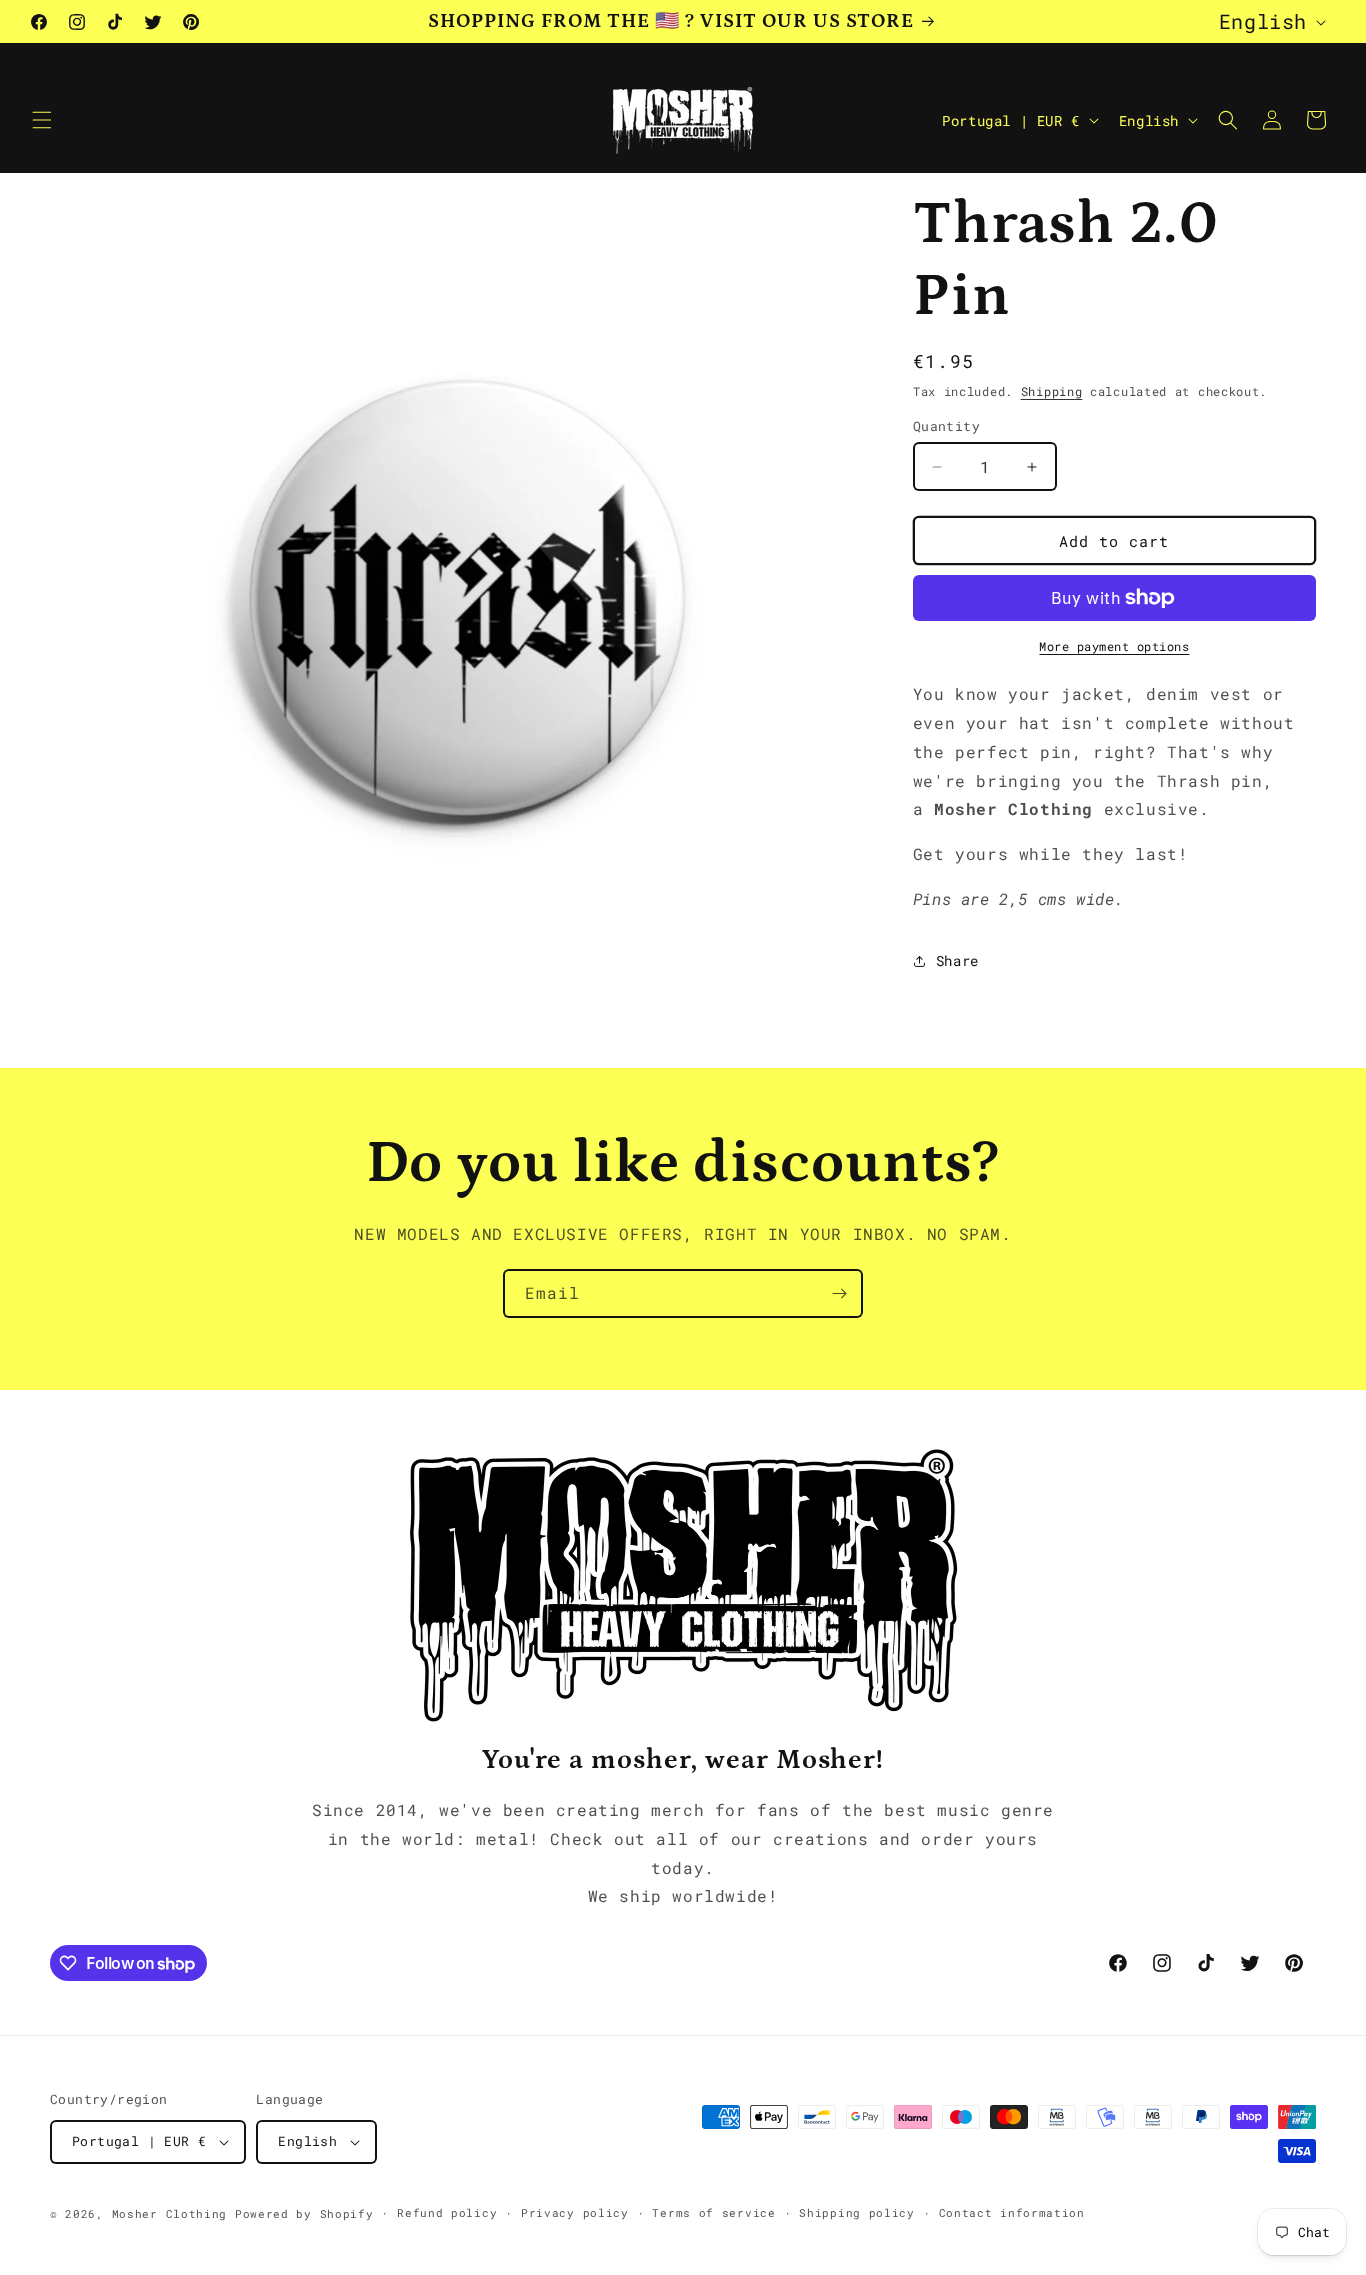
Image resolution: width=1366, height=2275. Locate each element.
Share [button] (957, 960)
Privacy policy (575, 2212)
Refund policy (447, 2212)
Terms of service (713, 2212)
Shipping (1052, 391)
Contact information (1012, 2212)
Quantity (946, 426)
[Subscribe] (839, 1293)
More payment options (1114, 646)
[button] (42, 120)
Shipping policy (857, 2212)
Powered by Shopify (304, 2213)
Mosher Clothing (170, 2213)
